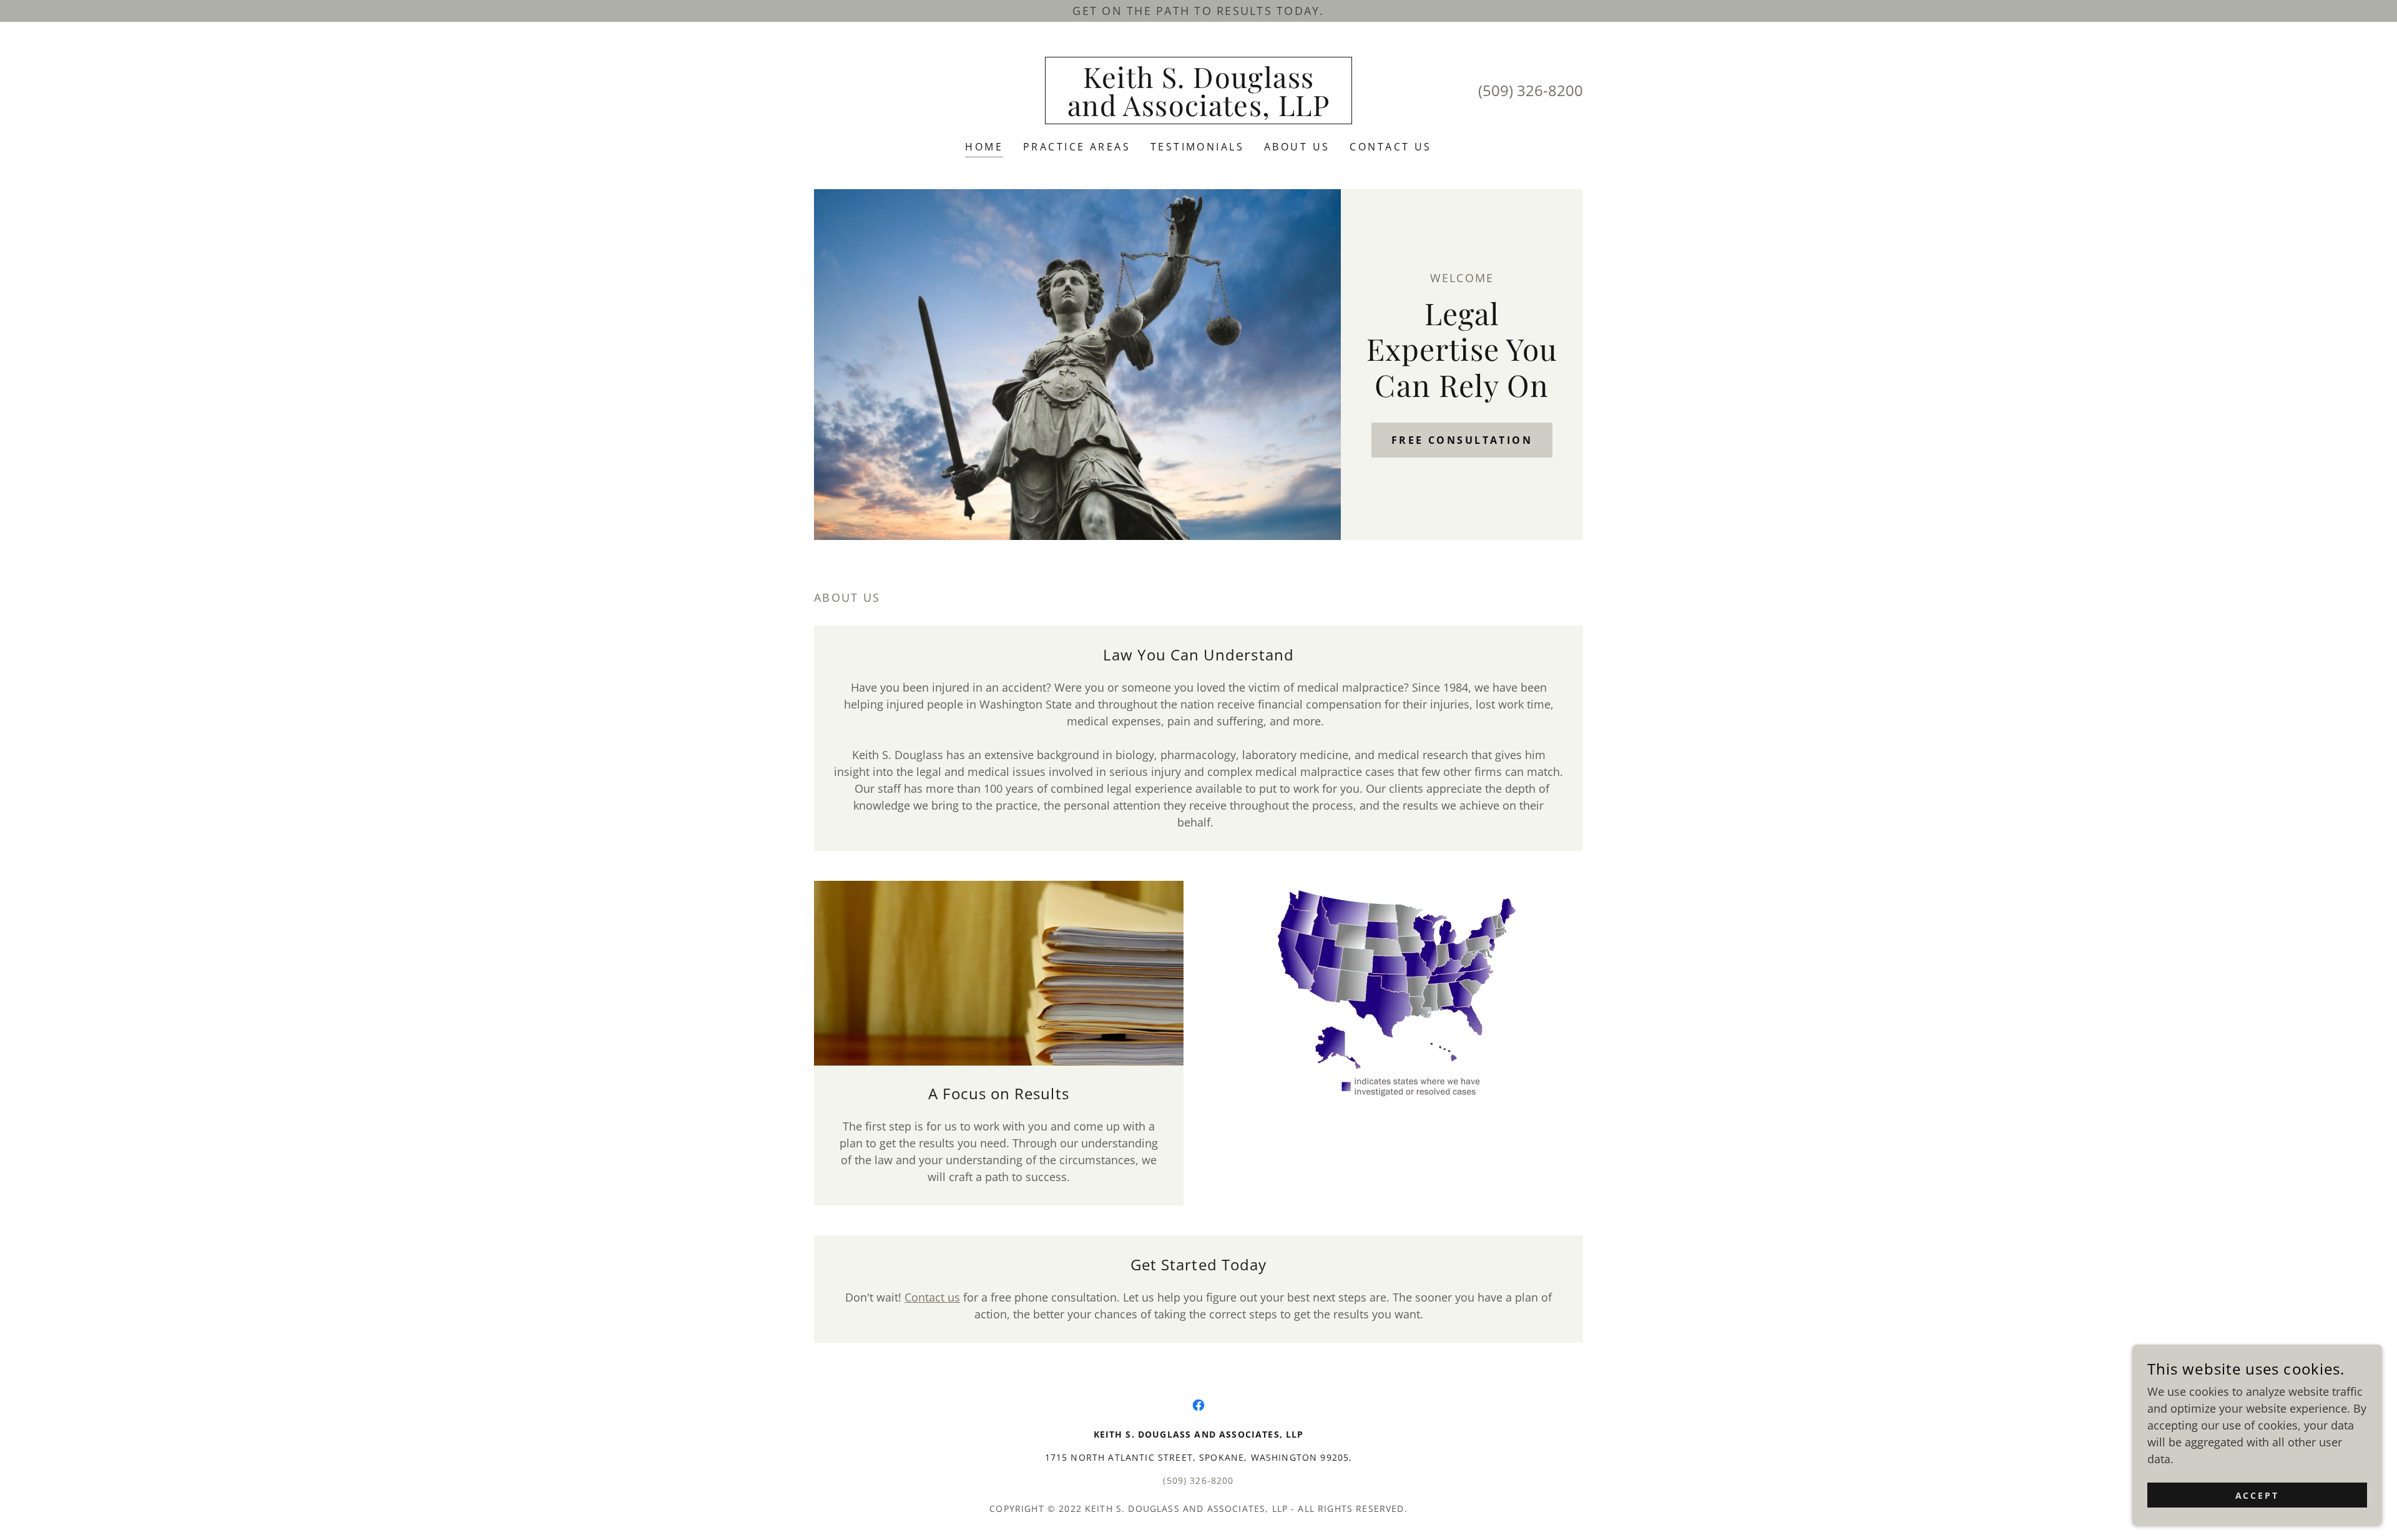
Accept (2257, 1495)
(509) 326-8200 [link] (1531, 90)
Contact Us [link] (1390, 147)
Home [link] (984, 147)
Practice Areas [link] (1077, 147)
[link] (1199, 112)
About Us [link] (1297, 147)
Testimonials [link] (1197, 147)
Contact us (932, 1297)
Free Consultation (1462, 440)
